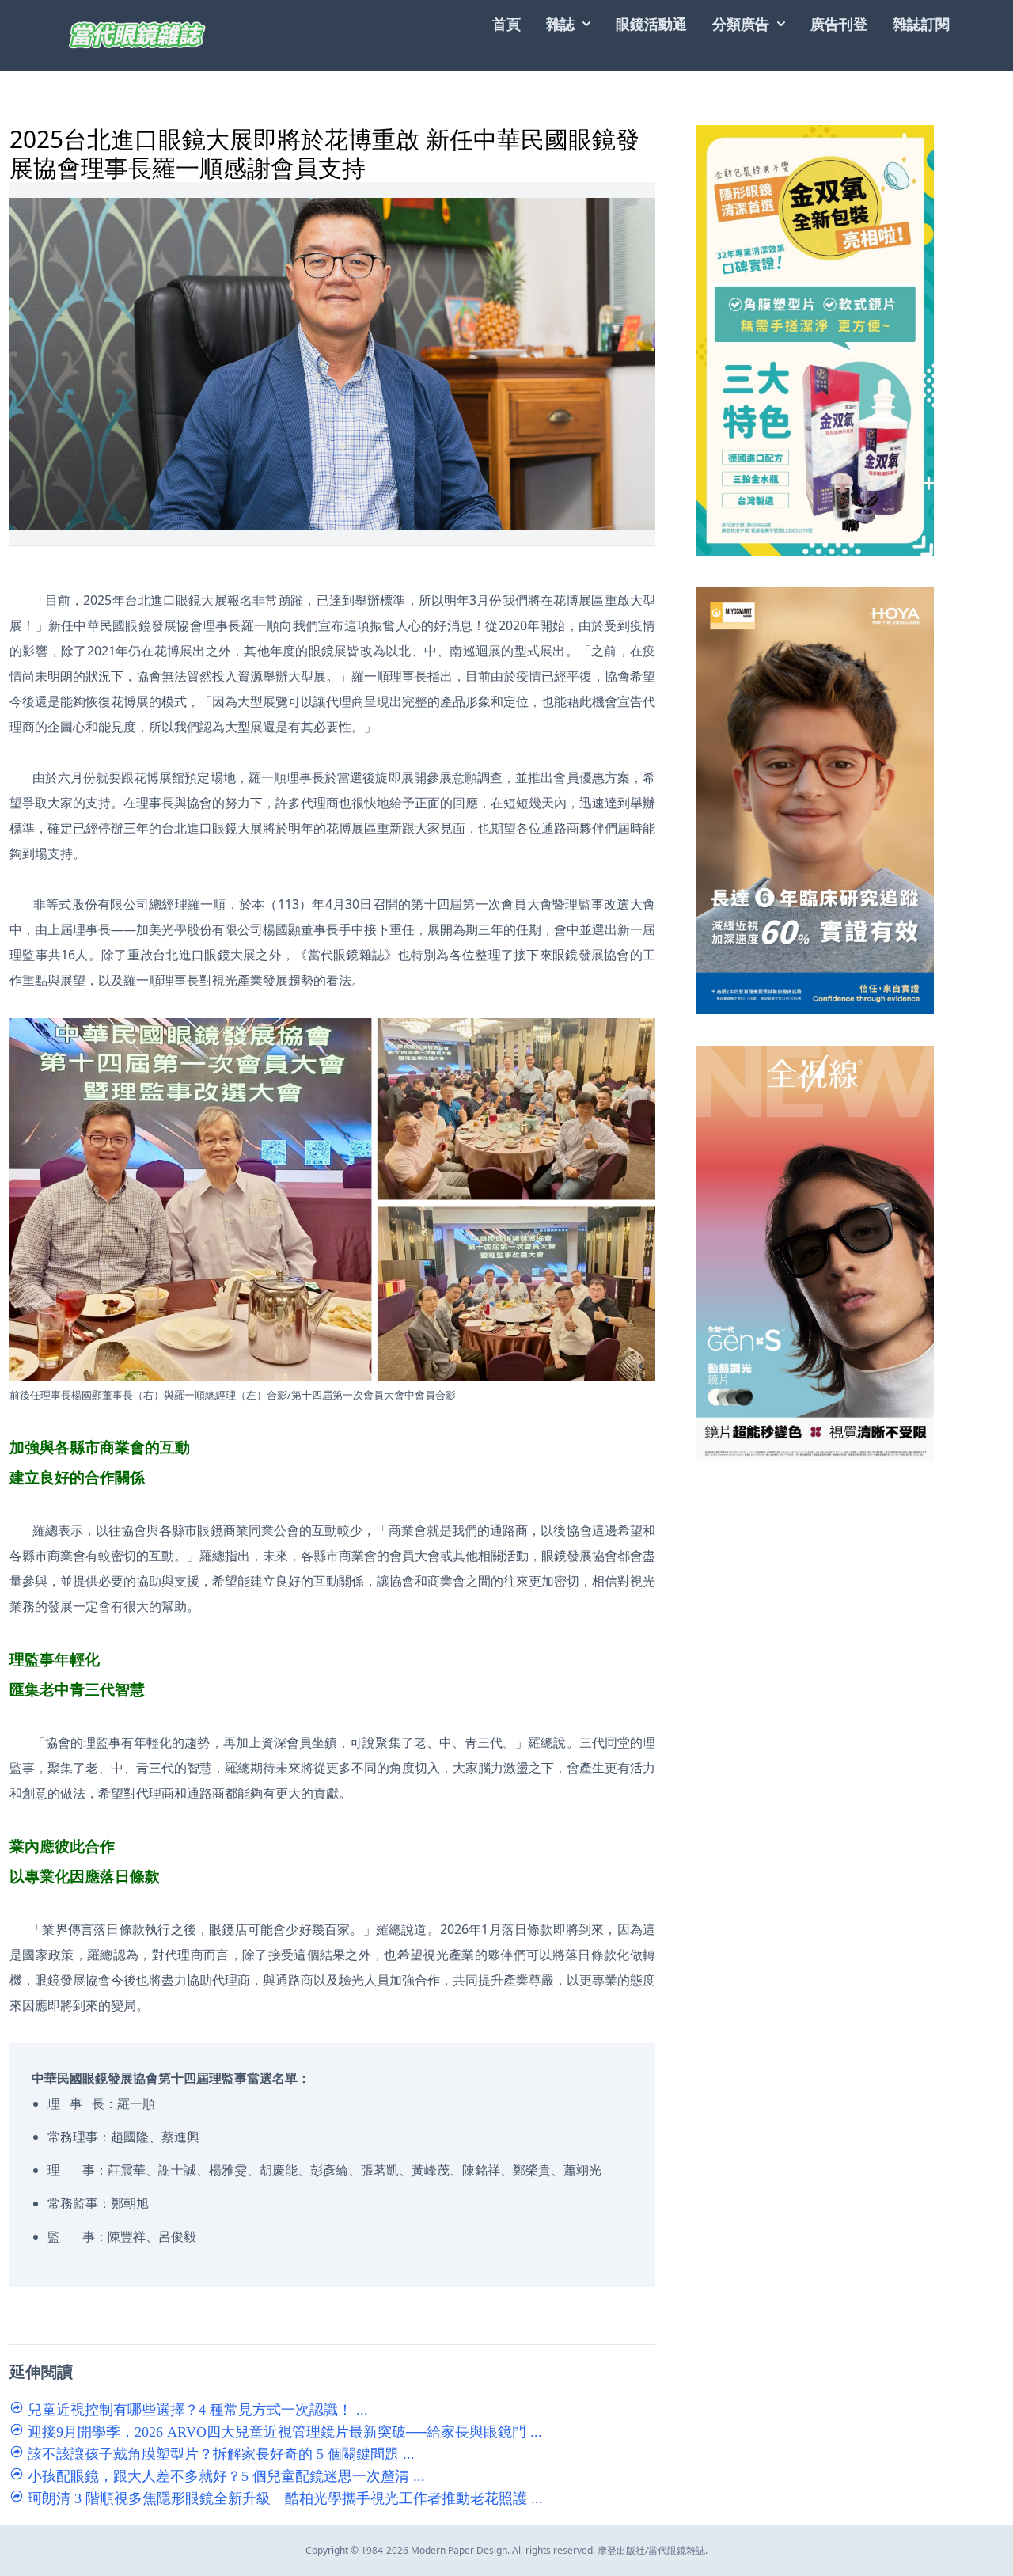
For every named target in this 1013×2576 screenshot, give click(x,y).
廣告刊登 (839, 24)
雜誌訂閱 (921, 24)
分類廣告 (741, 24)
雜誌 (560, 24)
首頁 (506, 24)
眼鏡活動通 (651, 24)
